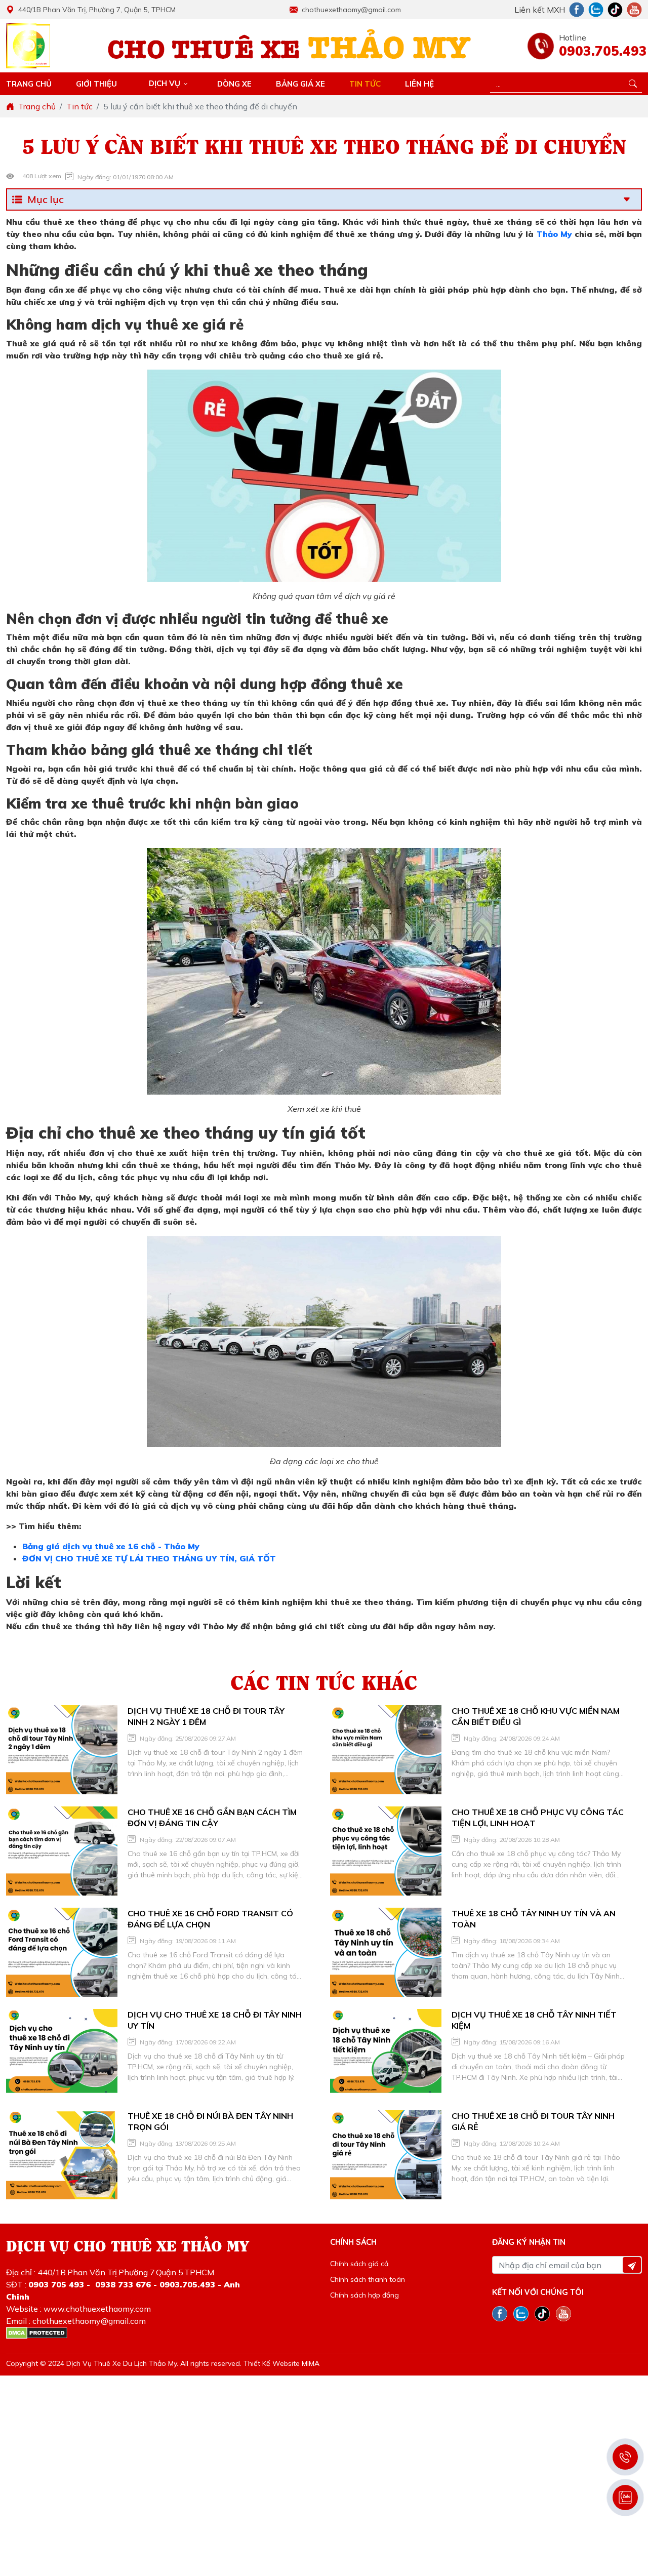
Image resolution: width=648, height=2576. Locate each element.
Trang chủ (29, 84)
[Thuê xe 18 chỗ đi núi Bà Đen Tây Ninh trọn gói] (62, 2155)
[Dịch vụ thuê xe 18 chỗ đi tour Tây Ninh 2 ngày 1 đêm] (62, 1750)
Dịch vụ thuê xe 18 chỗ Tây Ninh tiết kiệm (534, 2020)
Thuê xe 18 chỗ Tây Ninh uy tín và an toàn (534, 1919)
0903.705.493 (600, 51)
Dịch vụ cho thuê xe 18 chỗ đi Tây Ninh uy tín (215, 2020)
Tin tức (365, 84)
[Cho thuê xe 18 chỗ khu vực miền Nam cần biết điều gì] (386, 1750)
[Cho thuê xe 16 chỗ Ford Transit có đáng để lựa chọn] (62, 1952)
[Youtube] (634, 10)
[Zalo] (596, 10)
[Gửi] (632, 2265)
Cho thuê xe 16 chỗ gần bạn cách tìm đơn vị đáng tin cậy (212, 1818)
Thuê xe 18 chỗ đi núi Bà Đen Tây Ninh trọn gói (210, 2121)
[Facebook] (577, 10)
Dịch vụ (165, 83)
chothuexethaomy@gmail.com (351, 10)
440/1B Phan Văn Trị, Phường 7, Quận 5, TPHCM (97, 10)
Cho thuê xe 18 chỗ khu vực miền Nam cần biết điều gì (536, 1716)
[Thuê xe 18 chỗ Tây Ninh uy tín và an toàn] (386, 1952)
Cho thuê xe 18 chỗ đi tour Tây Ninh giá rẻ (533, 2121)
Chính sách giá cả (359, 2264)
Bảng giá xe (300, 84)
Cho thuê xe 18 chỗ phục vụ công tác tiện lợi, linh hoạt (538, 1818)
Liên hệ (419, 84)
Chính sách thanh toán (368, 2279)
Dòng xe (234, 84)
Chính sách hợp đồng (364, 2295)
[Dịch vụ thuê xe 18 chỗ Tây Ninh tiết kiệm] (386, 2054)
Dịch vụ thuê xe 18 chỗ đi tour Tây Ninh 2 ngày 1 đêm (206, 1716)
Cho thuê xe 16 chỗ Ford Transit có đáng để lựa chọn (210, 1919)
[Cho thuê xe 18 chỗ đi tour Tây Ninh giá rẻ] (386, 2155)
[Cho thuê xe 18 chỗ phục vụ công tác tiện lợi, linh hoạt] (386, 1851)
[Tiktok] (615, 10)
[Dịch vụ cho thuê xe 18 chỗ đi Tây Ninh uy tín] (62, 2054)
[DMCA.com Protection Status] (37, 2333)
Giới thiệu (96, 84)
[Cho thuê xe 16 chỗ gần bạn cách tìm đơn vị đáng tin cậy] (62, 1851)
